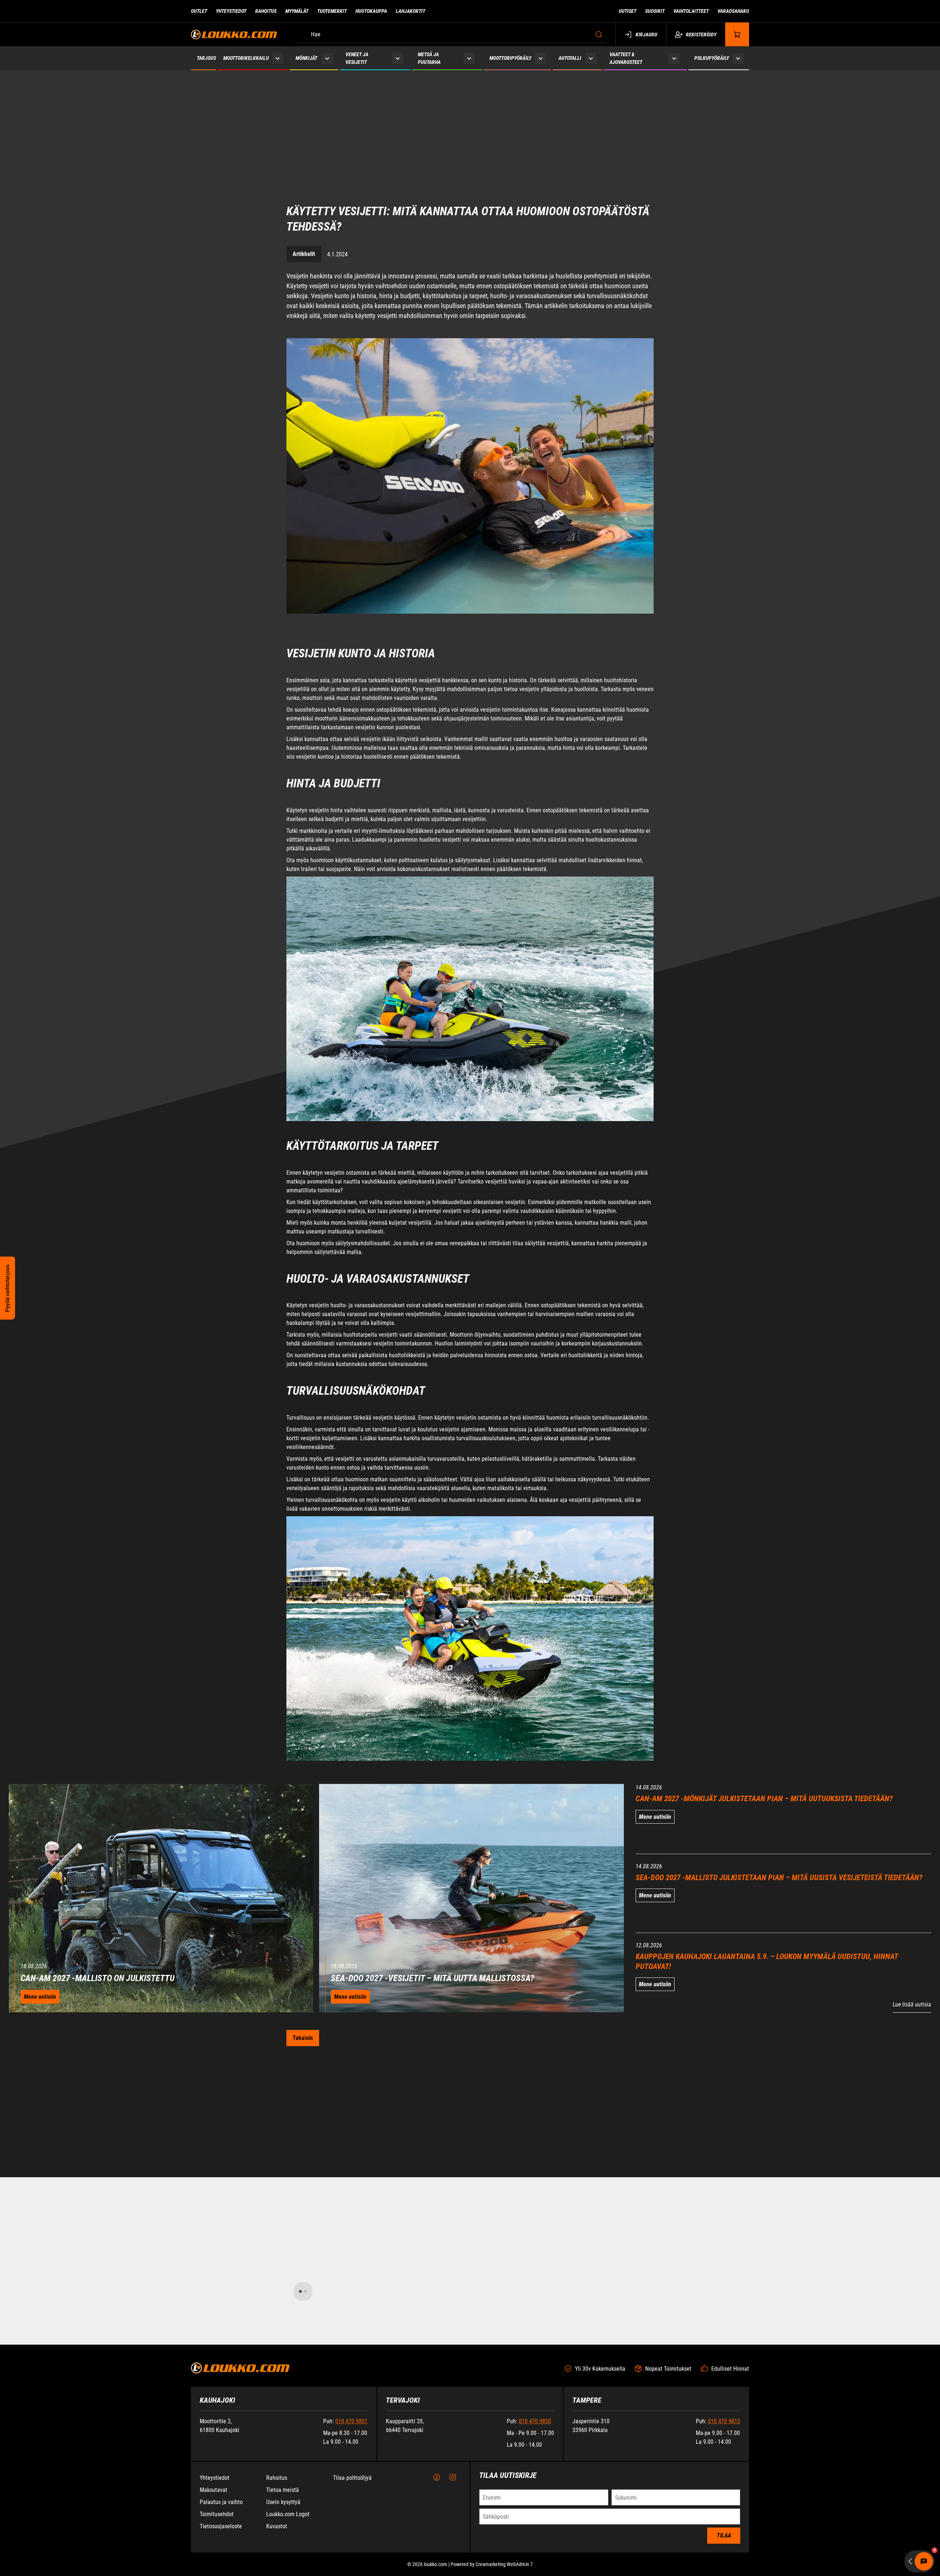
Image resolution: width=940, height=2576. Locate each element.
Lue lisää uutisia (912, 1940)
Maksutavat (214, 2490)
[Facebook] (437, 2478)
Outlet (199, 11)
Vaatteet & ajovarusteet (626, 58)
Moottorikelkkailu (246, 58)
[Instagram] (453, 2478)
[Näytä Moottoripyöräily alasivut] (540, 58)
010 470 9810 (724, 2421)
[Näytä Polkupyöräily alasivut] (738, 58)
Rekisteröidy (701, 35)
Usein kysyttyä (283, 2502)
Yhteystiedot (231, 11)
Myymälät (297, 11)
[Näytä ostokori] (737, 34)
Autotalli (570, 58)
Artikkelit (304, 190)
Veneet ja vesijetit (357, 58)
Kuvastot (277, 2526)
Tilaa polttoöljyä (352, 2478)
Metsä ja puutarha (429, 58)
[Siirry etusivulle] (234, 34)
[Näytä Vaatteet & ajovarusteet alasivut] (674, 58)
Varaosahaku (733, 11)
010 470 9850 (535, 2421)
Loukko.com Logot (288, 2514)
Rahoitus (266, 11)
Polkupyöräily (712, 58)
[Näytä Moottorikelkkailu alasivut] (278, 58)
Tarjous (206, 58)
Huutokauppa (371, 11)
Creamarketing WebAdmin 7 (504, 2564)
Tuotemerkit (332, 11)
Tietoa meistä (283, 2490)
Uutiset (628, 11)
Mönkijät (306, 58)
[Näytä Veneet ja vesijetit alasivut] (398, 58)
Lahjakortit (411, 11)
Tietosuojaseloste (221, 2526)
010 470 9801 (351, 2421)
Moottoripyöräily (510, 58)
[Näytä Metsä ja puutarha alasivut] (469, 58)
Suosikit (655, 11)
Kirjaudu (646, 35)
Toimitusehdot (217, 2514)
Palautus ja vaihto (221, 2502)
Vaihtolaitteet (691, 11)
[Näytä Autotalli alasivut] (591, 58)
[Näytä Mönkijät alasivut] (327, 58)
